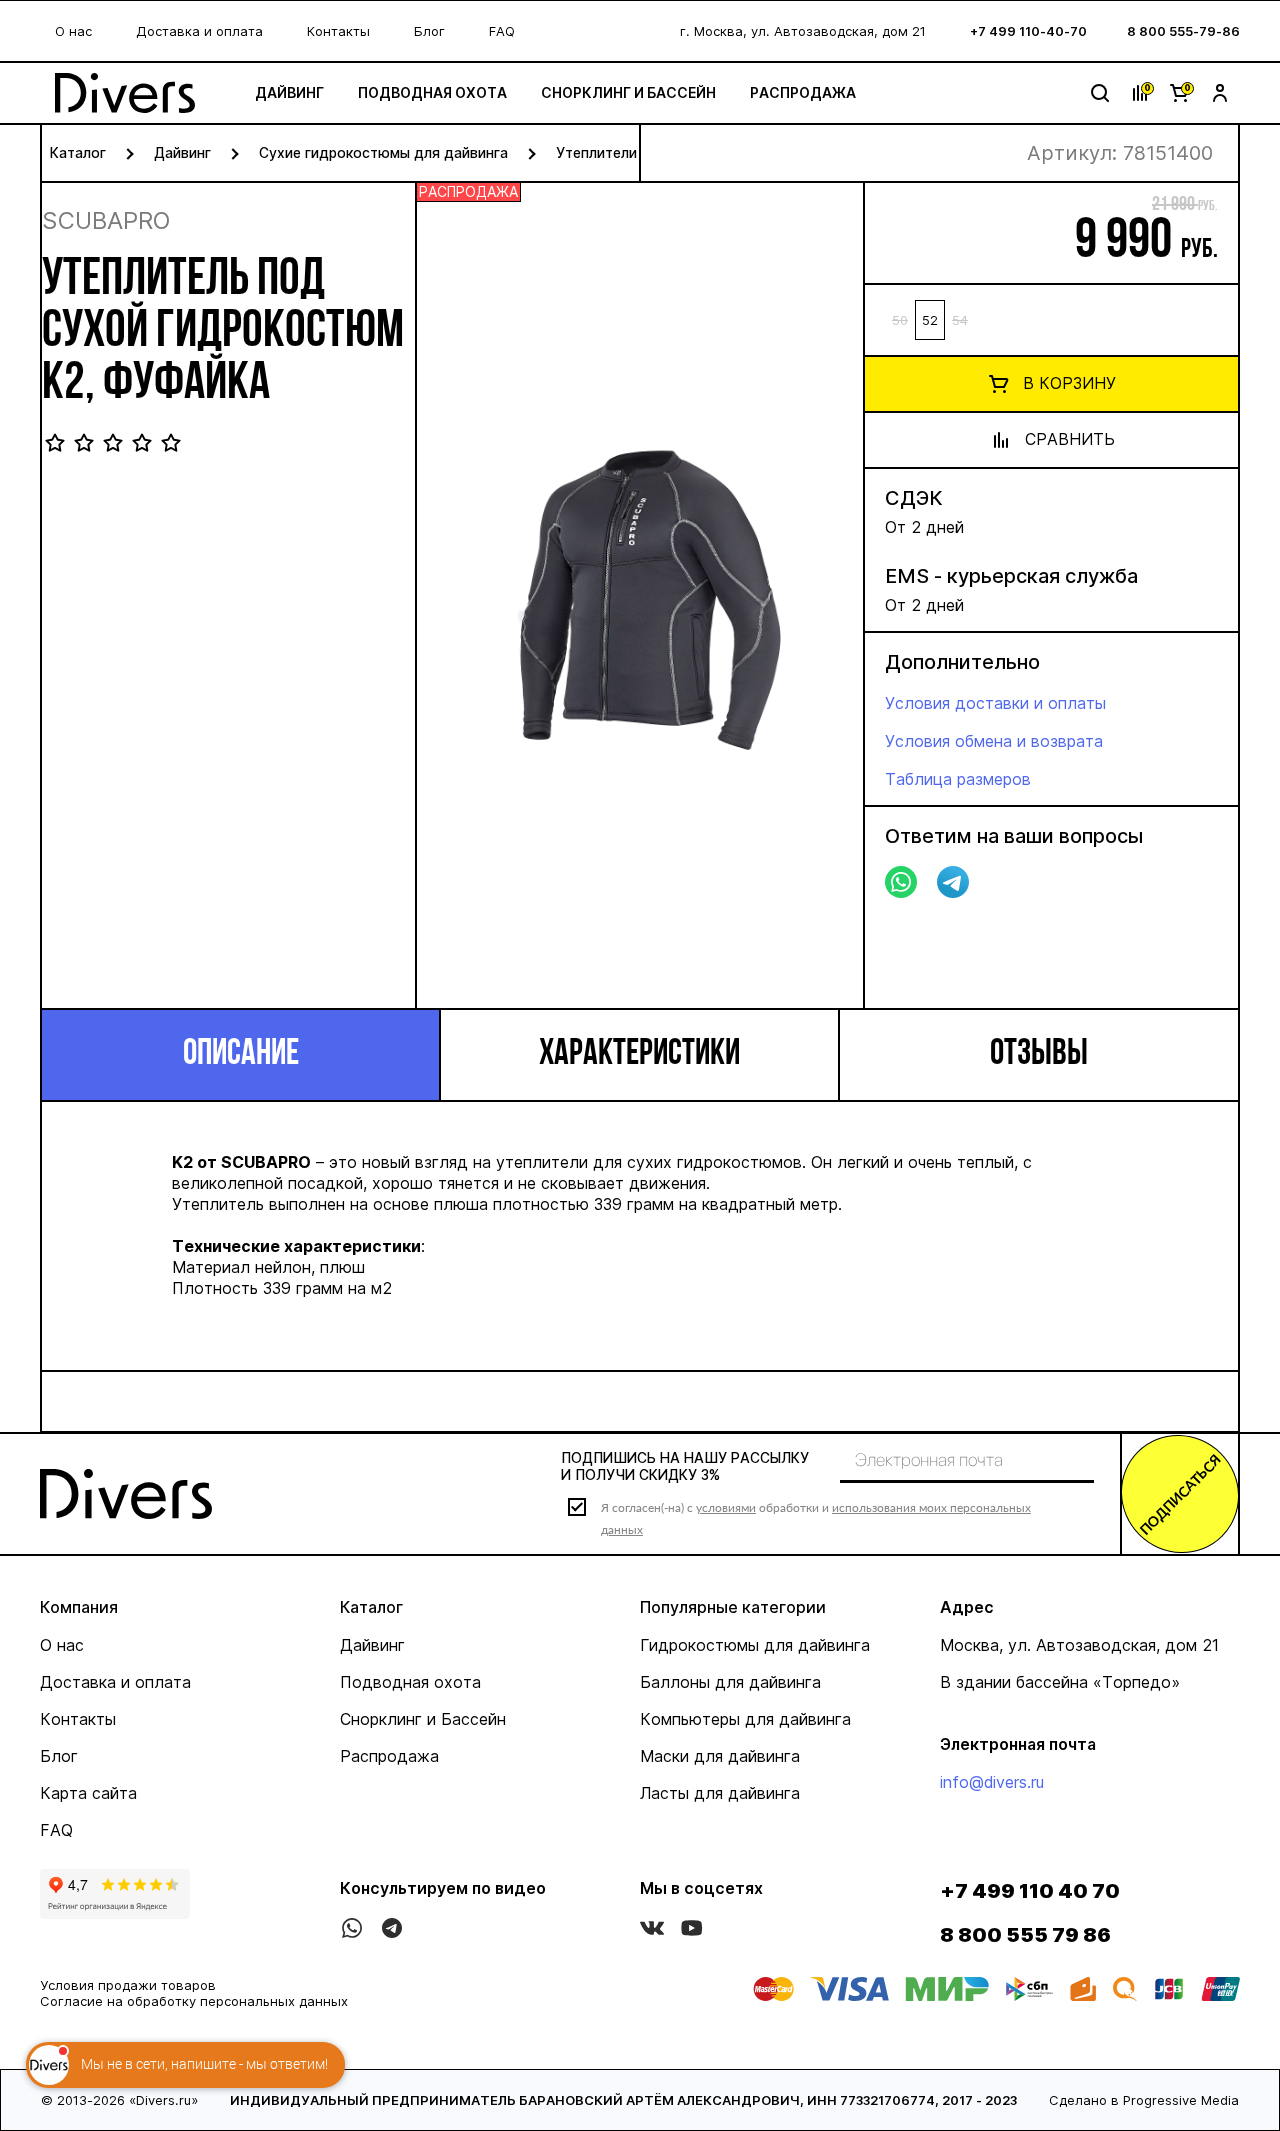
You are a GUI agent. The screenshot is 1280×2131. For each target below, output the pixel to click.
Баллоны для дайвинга (730, 1682)
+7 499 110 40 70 (1030, 1891)
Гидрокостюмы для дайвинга (755, 1645)
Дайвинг (289, 92)
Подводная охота (432, 92)
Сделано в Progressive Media (1144, 2100)
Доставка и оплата (199, 31)
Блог (429, 31)
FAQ (502, 31)
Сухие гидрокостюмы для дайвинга (383, 152)
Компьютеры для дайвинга (745, 1719)
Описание (241, 1055)
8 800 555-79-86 (1183, 31)
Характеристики (639, 1055)
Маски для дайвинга (720, 1756)
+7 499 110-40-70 (1028, 31)
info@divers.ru (992, 1782)
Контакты (338, 31)
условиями (726, 1507)
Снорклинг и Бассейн (628, 92)
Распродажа (803, 92)
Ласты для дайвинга (720, 1793)
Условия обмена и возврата (994, 741)
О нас (73, 31)
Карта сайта (88, 1793)
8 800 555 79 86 (1025, 1935)
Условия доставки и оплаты (995, 703)
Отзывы (1039, 1055)
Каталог (78, 152)
